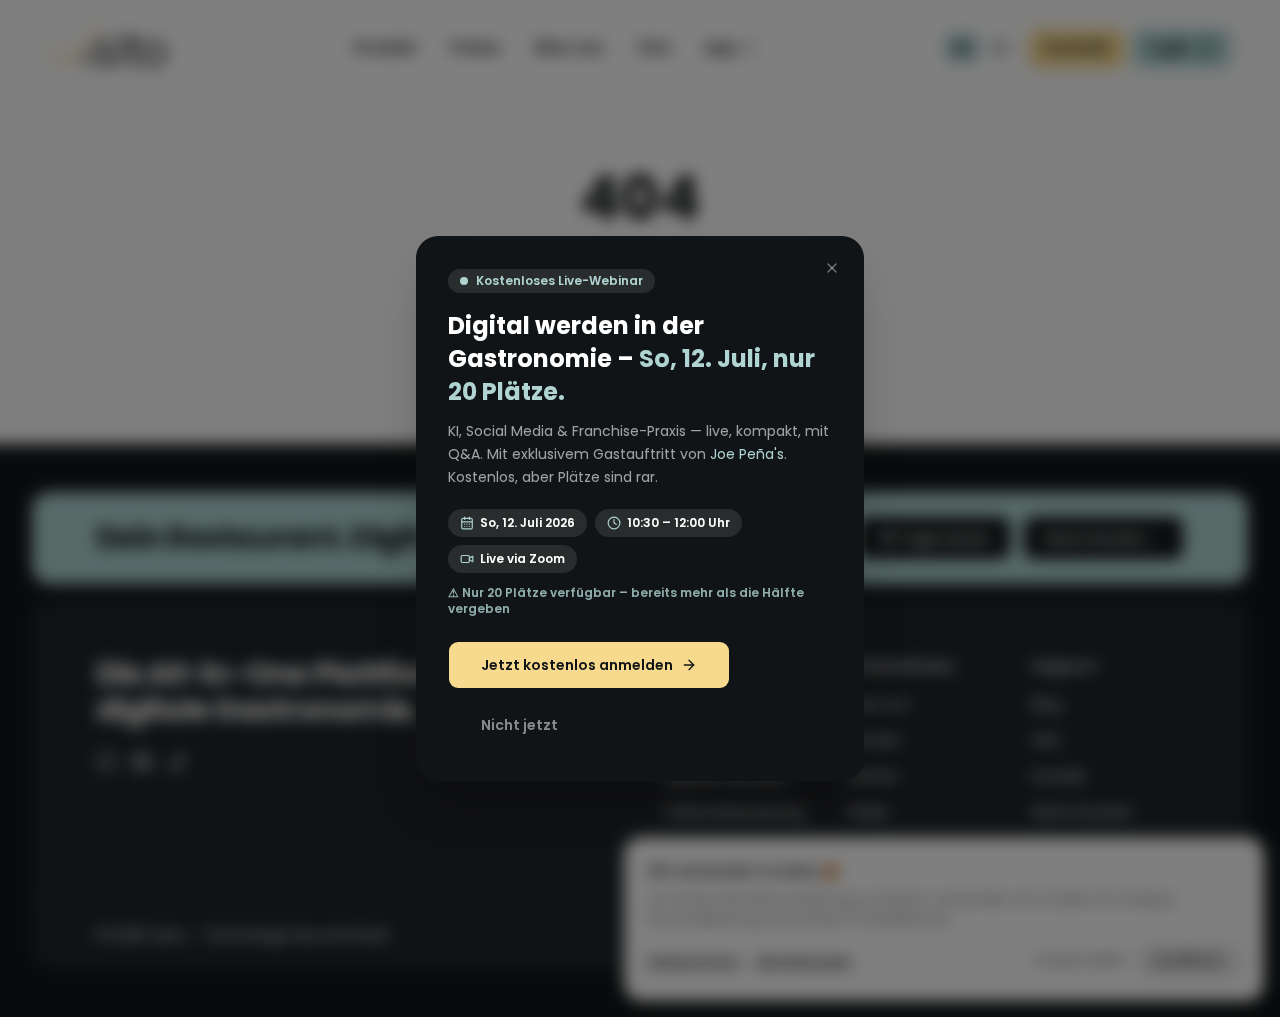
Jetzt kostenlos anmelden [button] (577, 665)
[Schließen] (832, 268)
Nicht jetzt (519, 725)
